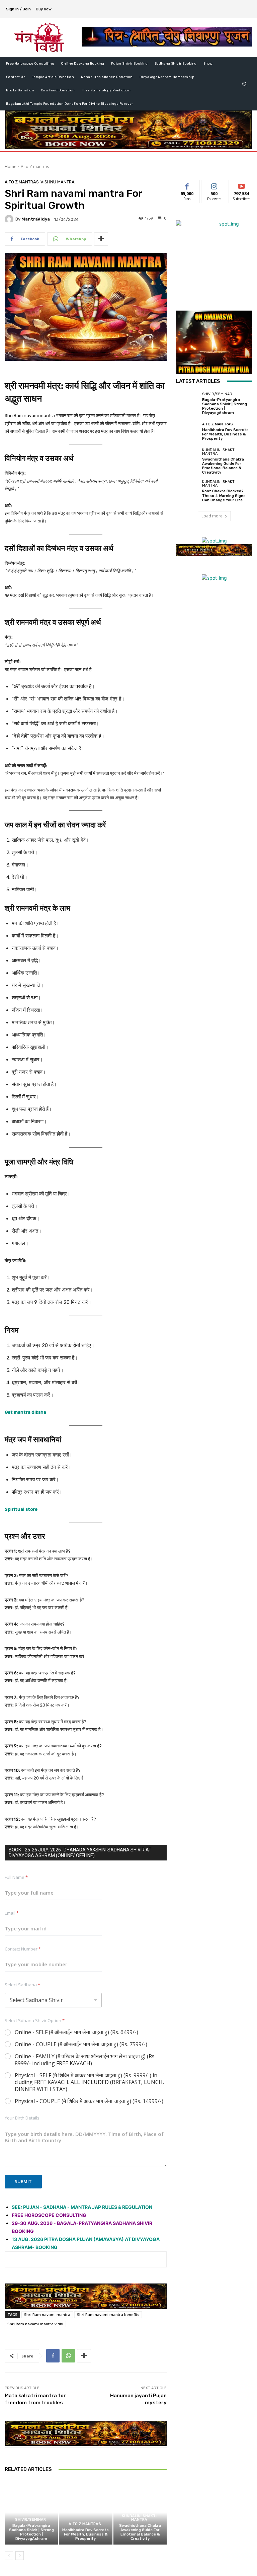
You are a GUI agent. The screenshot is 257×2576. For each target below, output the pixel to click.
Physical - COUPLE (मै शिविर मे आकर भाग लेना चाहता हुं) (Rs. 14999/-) (89, 2101)
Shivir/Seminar (30, 2520)
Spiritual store (21, 1509)
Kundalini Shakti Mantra (139, 2518)
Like (187, 185)
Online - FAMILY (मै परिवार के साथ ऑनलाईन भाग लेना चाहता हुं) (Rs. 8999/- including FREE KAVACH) (85, 2060)
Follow (214, 185)
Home (11, 167)
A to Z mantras (35, 167)
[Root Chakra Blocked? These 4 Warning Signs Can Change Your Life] (187, 491)
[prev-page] (9, 2556)
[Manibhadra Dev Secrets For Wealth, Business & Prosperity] (85, 2512)
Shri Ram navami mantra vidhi (35, 2324)
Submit (23, 2181)
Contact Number (23, 1949)
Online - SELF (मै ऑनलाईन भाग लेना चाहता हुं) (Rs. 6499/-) (76, 2032)
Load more (212, 516)
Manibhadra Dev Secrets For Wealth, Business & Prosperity (85, 2534)
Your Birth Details (22, 2118)
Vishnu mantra (58, 182)
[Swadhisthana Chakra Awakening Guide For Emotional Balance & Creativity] (187, 460)
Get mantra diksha (25, 1412)
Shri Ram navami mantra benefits (108, 2314)
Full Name (16, 1877)
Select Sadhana (22, 1985)
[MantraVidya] (10, 219)
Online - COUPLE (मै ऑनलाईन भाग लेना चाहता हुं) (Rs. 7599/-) (81, 2044)
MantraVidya (36, 219)
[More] (101, 239)
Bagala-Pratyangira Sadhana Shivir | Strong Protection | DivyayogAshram (31, 2532)
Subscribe (242, 185)
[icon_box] (47, 10)
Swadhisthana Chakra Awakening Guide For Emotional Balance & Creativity (140, 2532)
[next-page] (20, 2556)
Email (12, 1913)
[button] (244, 84)
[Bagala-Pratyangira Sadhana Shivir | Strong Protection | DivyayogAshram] (31, 2512)
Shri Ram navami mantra (47, 2314)
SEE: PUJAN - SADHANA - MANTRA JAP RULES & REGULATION (82, 2207)
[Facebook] (53, 2356)
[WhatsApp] (68, 2356)
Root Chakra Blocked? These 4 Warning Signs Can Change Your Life (224, 495)
